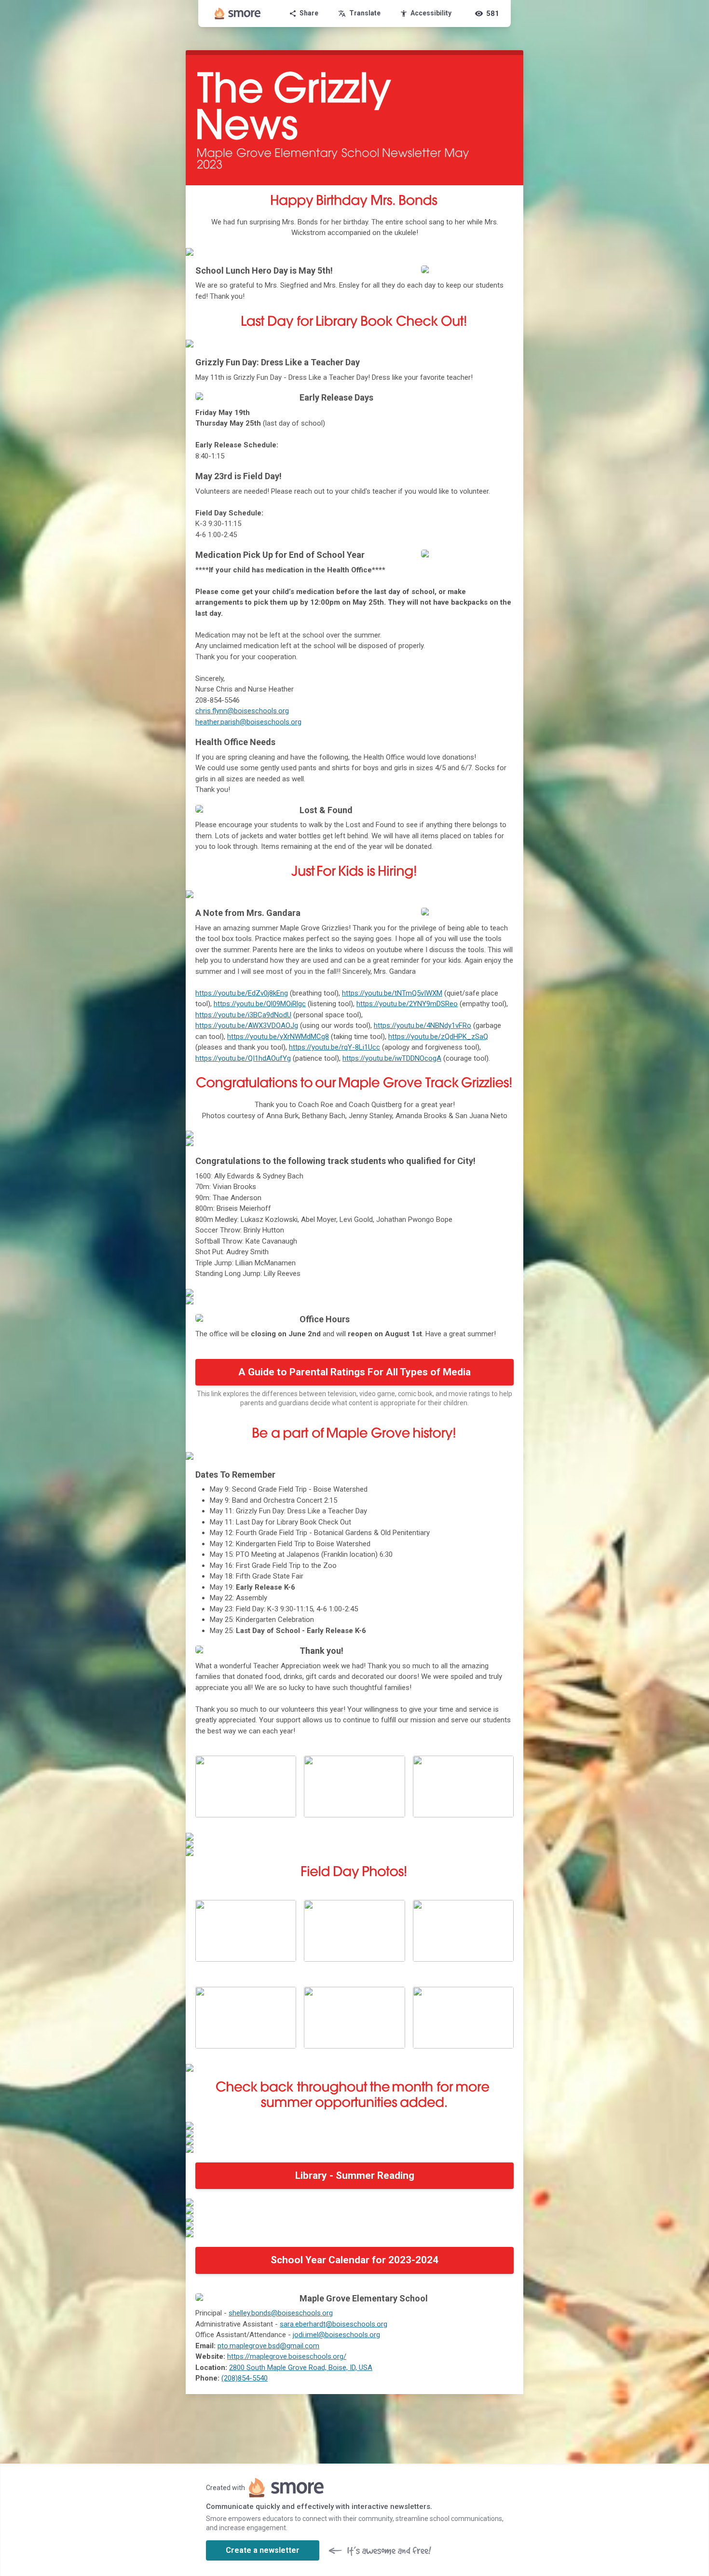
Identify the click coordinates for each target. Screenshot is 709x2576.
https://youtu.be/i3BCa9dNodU (243, 1015)
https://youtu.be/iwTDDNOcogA (392, 1058)
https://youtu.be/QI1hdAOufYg (243, 1058)
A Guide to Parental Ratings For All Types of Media (354, 1372)
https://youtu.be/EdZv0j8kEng (242, 993)
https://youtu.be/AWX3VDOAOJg (247, 1025)
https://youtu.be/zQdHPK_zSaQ (438, 1037)
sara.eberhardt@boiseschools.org (334, 2324)
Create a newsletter (263, 2550)
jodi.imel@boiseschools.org (336, 2335)
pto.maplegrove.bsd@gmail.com (268, 2346)
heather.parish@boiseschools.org (248, 722)
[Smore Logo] (238, 14)
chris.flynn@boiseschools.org (242, 711)
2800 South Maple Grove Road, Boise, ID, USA (301, 2368)
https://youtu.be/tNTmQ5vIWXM (392, 993)
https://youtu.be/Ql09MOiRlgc (260, 1004)
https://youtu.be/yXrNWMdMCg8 (278, 1037)
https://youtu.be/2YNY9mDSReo (407, 1004)
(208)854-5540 (245, 2378)
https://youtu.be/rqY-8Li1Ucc (334, 1047)
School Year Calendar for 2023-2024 (354, 2260)
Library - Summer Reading (355, 2175)
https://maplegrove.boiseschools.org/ (287, 2356)
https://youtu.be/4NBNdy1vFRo (423, 1025)
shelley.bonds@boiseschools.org (281, 2313)
